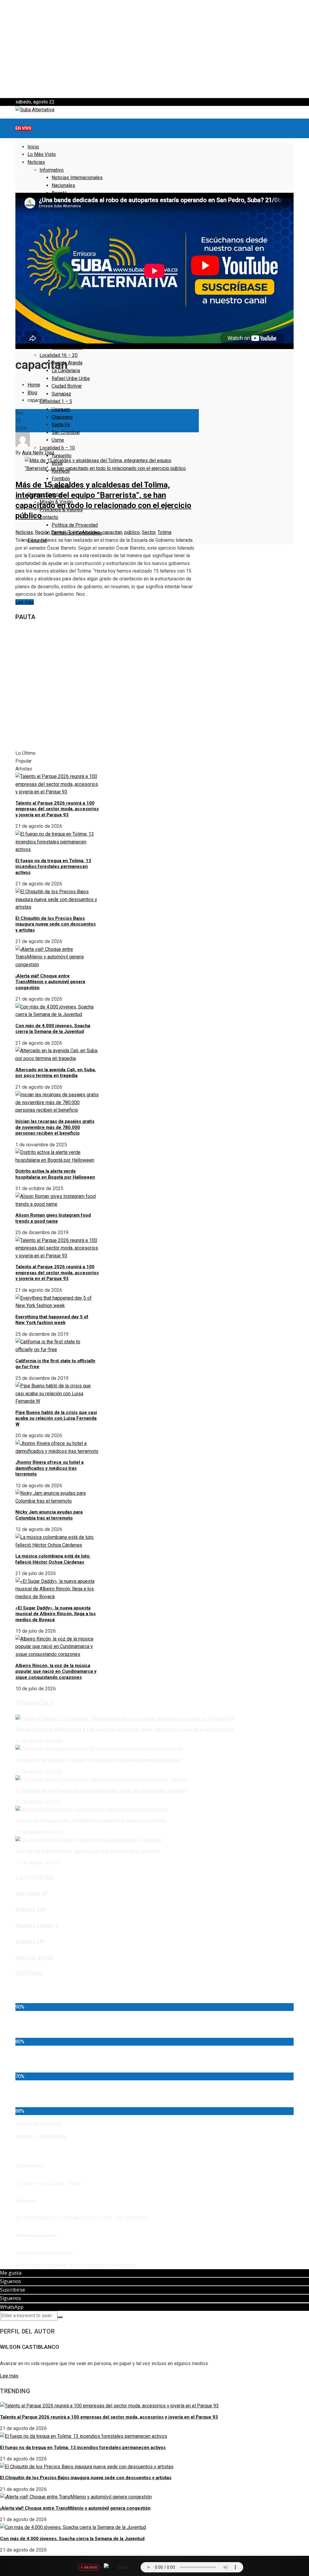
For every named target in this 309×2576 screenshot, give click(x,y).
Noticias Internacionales (77, 178)
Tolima (75, 532)
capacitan (112, 532)
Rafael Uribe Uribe (71, 378)
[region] (154, 49)
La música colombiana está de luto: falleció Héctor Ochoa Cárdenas (53, 1559)
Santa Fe (61, 425)
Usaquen (61, 409)
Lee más (25, 602)
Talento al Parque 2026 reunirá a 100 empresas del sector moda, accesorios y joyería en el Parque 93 (57, 809)
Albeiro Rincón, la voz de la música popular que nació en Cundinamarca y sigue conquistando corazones (56, 1671)
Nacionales (63, 185)
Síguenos (11, 2281)
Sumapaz (61, 394)
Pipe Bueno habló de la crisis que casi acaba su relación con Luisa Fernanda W (56, 1418)
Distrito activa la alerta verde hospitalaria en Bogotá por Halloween (55, 1174)
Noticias (24, 532)
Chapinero (62, 417)
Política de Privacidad (75, 525)
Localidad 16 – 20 (59, 355)
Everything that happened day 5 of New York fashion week (52, 1320)
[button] (154, 84)
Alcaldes (91, 532)
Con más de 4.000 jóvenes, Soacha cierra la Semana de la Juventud (53, 1029)
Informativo (52, 170)
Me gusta (11, 2273)
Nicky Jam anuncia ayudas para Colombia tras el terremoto (49, 1515)
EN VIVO (23, 128)
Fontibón (61, 479)
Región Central (50, 532)
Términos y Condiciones (41, 2136)
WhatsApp (12, 2307)
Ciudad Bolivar (67, 386)
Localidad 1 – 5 (56, 401)
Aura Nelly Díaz (38, 453)
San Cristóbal (66, 432)
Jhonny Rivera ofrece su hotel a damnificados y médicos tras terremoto (49, 1468)
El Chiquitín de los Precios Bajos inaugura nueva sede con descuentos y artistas (56, 924)
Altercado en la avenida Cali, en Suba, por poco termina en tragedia (56, 1073)
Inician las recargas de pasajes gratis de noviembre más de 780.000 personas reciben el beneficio (55, 1127)
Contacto (49, 517)
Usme (58, 440)
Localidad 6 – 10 (57, 448)
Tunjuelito (62, 456)
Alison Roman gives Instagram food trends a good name (53, 1218)
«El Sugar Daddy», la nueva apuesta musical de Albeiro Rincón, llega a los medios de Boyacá (56, 1614)
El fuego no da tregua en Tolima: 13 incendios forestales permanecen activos (53, 867)
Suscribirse (13, 2290)
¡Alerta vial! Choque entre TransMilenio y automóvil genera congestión (50, 982)
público (132, 532)
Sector (149, 532)
